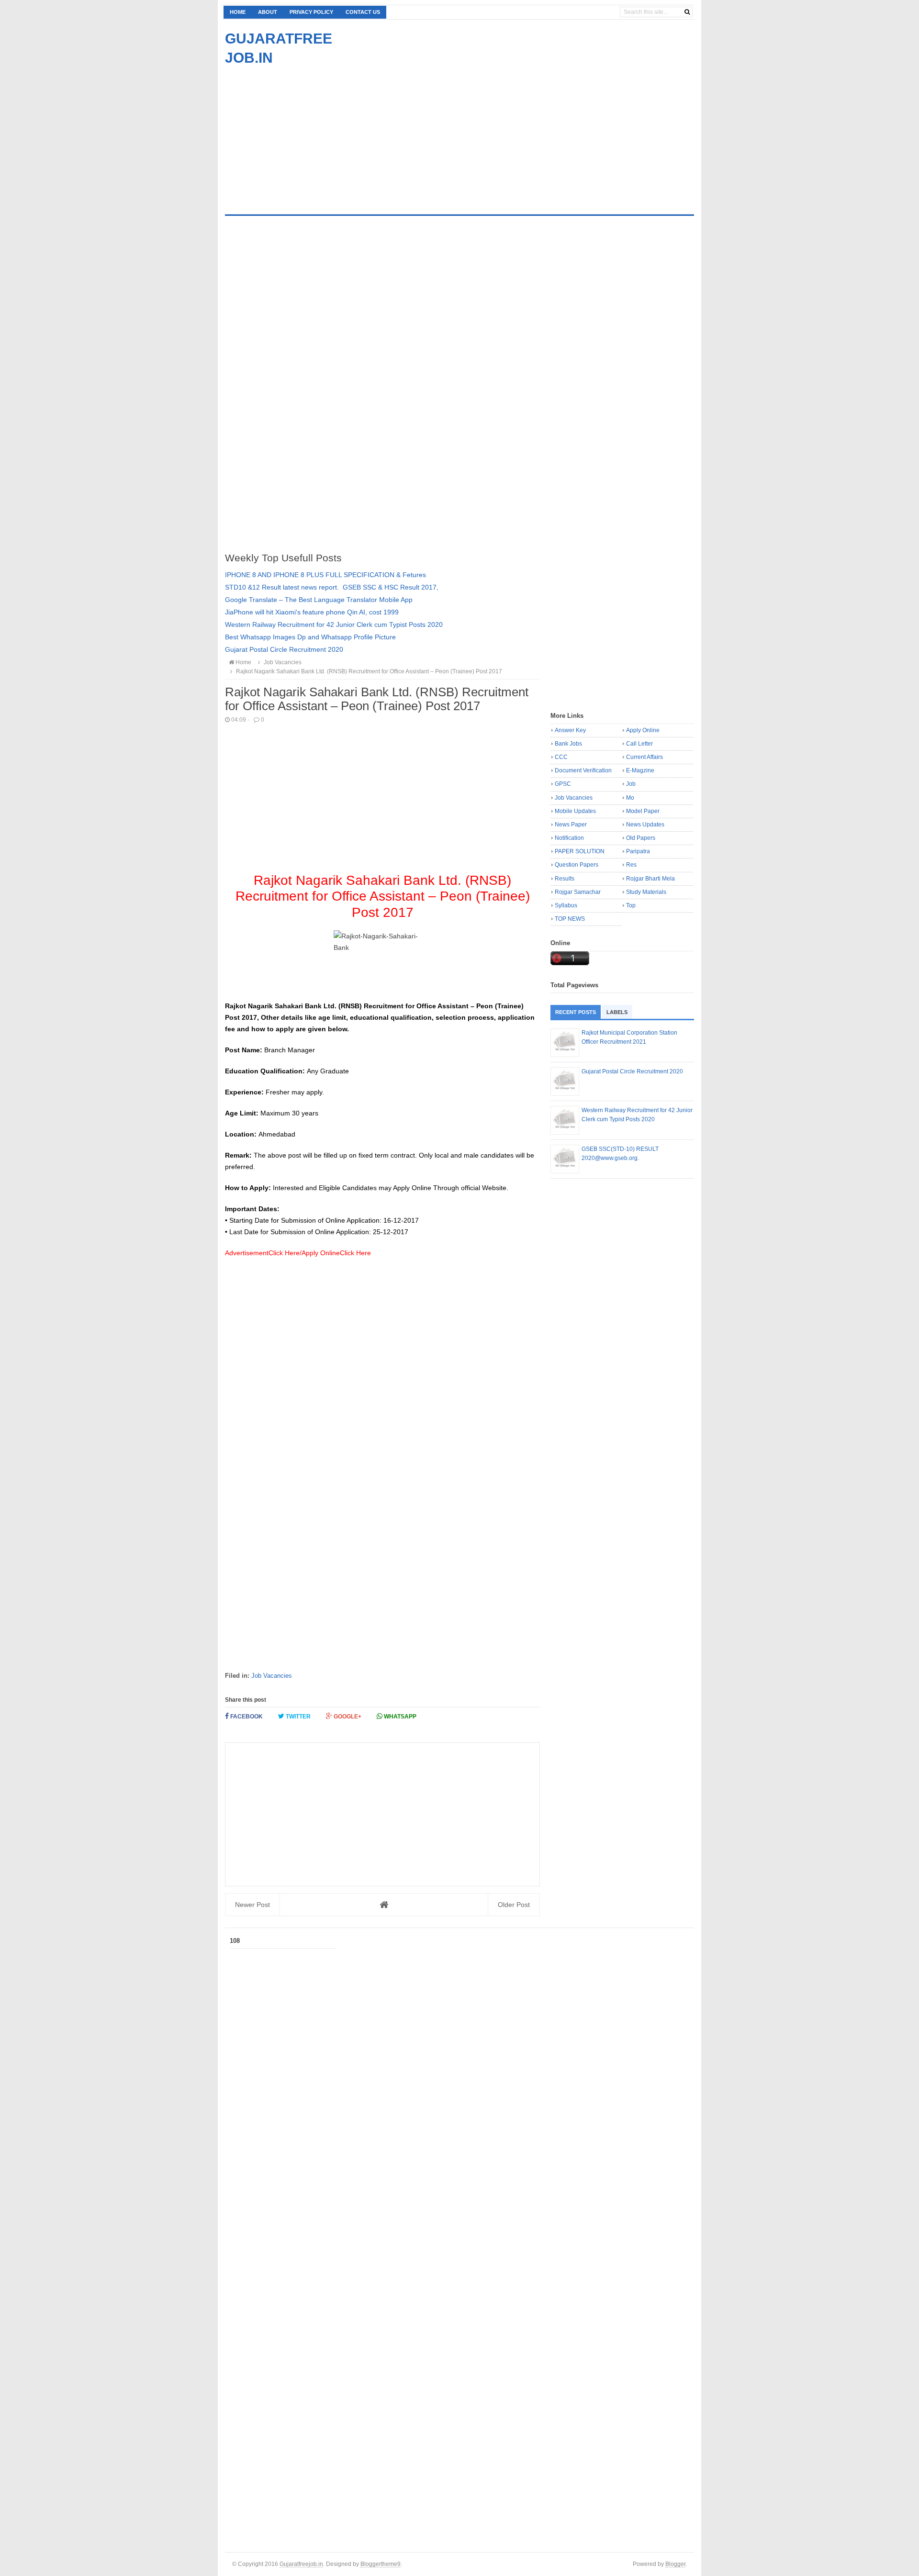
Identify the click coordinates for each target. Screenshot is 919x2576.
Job (631, 784)
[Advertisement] (305, 134)
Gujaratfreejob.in (301, 2564)
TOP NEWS (570, 919)
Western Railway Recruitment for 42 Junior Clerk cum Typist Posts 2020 (334, 624)
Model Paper (643, 811)
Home (238, 12)
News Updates (645, 825)
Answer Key (570, 730)
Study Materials (646, 892)
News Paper (571, 825)
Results (565, 879)
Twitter (297, 1717)
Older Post (514, 1905)
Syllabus (566, 905)
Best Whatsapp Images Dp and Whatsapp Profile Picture (310, 637)
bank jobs (568, 744)
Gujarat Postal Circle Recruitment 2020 (284, 649)
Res (631, 865)
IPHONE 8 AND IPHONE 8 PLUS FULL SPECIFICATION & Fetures (325, 575)
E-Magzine (640, 770)
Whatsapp (399, 1717)
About (268, 12)
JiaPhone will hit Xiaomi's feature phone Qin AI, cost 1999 (312, 612)
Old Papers (641, 838)
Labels (617, 1012)
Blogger (675, 2564)
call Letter (639, 744)
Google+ (347, 1717)
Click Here (284, 1253)
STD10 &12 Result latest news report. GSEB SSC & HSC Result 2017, (332, 587)
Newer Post (252, 1905)
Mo (630, 798)
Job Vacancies (272, 1676)
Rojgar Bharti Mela (650, 879)
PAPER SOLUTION (580, 851)
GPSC (563, 784)
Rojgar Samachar (578, 892)
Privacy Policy (311, 12)
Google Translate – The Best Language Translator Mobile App (319, 600)
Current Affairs (644, 757)
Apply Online (643, 730)
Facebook (246, 1717)
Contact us (363, 12)
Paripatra (638, 851)
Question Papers (577, 865)
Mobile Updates (575, 811)
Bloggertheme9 (381, 2564)
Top (631, 905)
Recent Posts (576, 1012)
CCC (561, 757)
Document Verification (583, 770)
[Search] (687, 12)
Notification (569, 838)
